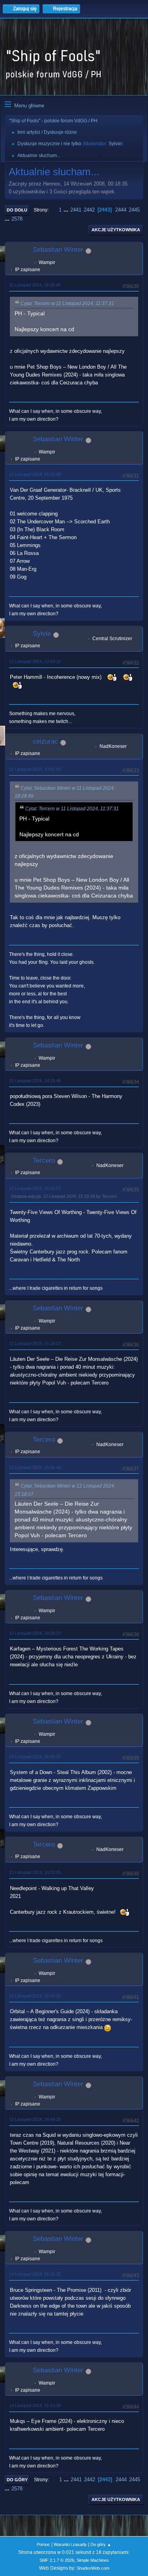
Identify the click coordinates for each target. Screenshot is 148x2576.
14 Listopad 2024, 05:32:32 (35, 2274)
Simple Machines (93, 2560)
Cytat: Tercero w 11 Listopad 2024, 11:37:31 (67, 303)
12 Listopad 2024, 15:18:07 (35, 1343)
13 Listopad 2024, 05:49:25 (35, 1757)
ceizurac (45, 741)
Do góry (17, 2480)
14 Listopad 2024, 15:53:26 (35, 2406)
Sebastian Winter (58, 250)
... (67, 210)
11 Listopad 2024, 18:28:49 (35, 285)
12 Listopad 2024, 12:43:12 (35, 661)
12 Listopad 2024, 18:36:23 (35, 1633)
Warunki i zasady (70, 2544)
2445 (134, 210)
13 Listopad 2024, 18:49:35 (35, 2119)
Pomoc (43, 2544)
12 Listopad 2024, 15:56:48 (35, 1467)
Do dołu (17, 210)
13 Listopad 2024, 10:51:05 (35, 1872)
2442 (89, 210)
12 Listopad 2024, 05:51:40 (35, 474)
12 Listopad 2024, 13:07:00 (35, 769)
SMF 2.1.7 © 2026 (57, 2560)
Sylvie (115, 144)
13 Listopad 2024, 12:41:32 (35, 1996)
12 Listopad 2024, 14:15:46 (35, 1081)
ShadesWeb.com (93, 2568)
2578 (17, 219)
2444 (121, 210)
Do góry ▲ (101, 2544)
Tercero (44, 1161)
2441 (76, 210)
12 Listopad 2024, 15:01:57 (35, 1188)
